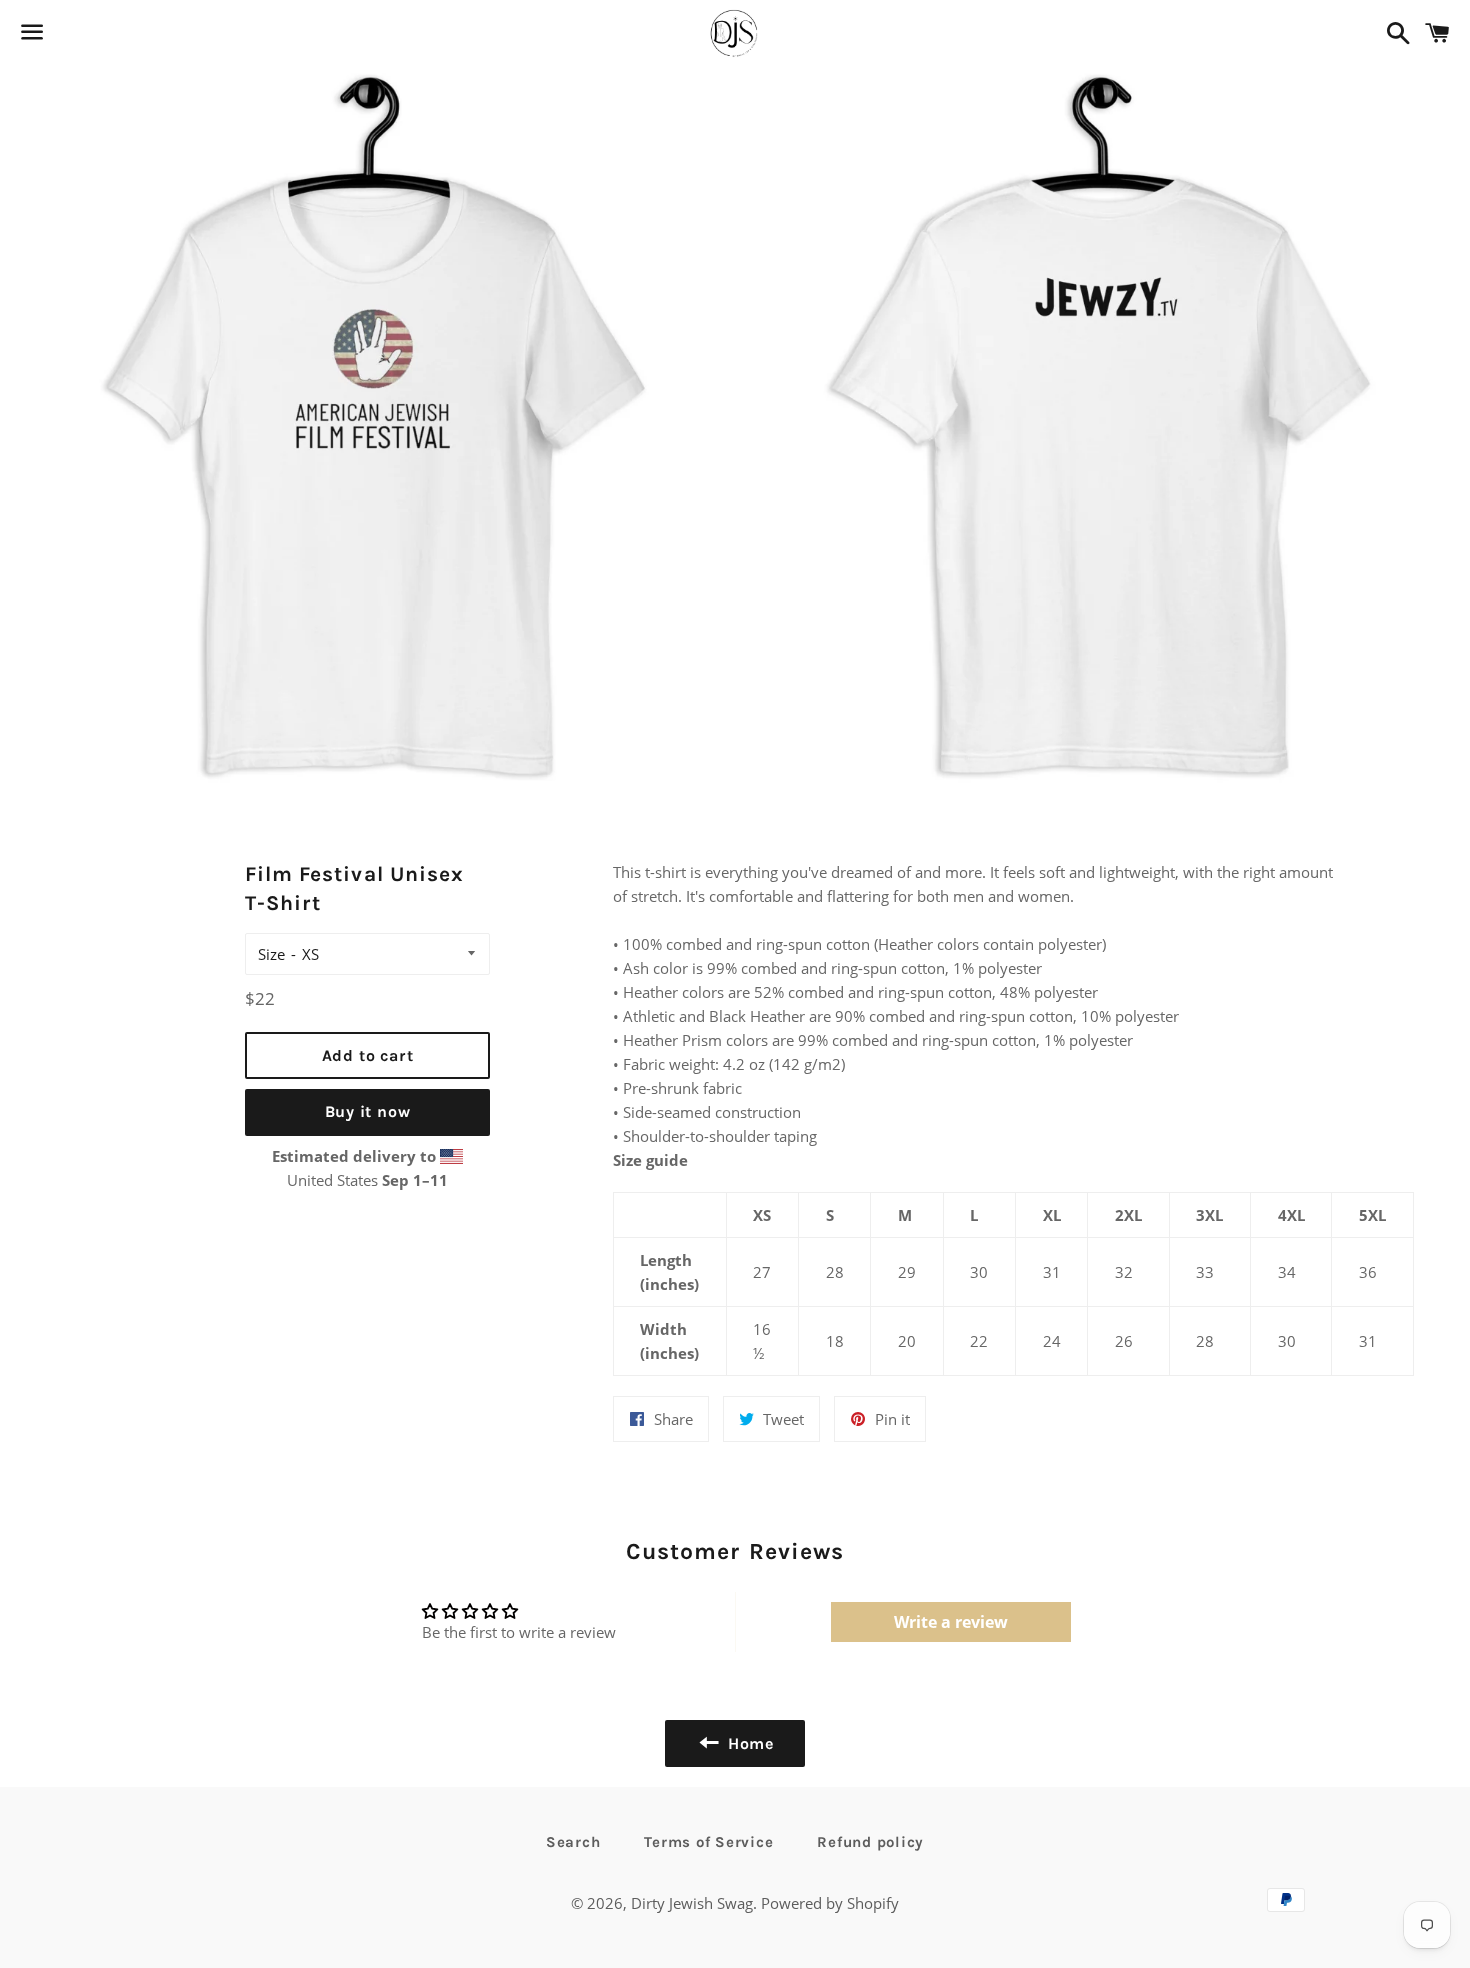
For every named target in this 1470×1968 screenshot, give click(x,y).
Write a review (951, 1622)
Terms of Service (708, 1842)
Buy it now (368, 1111)
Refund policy (870, 1842)
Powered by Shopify (830, 1903)
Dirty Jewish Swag (692, 1903)
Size (271, 954)
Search (573, 1842)
